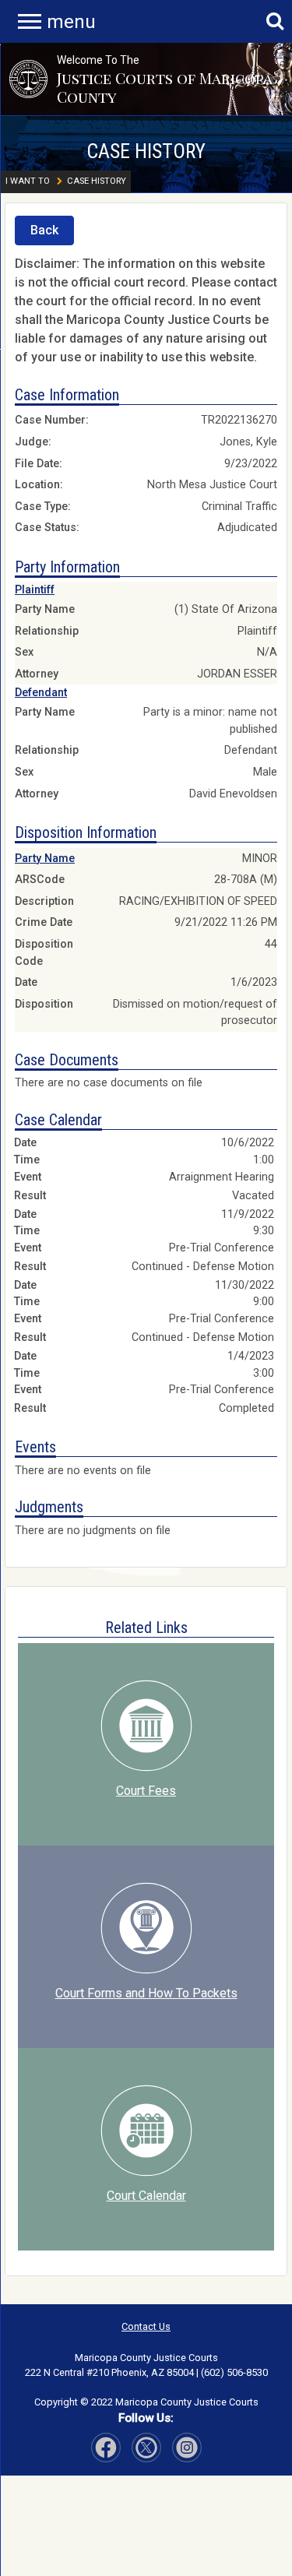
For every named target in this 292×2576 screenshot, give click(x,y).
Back (44, 230)
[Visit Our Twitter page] (187, 2448)
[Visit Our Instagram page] (146, 2448)
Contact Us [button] (146, 2326)
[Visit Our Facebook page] (106, 2448)
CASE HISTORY (146, 151)
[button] (28, 79)
